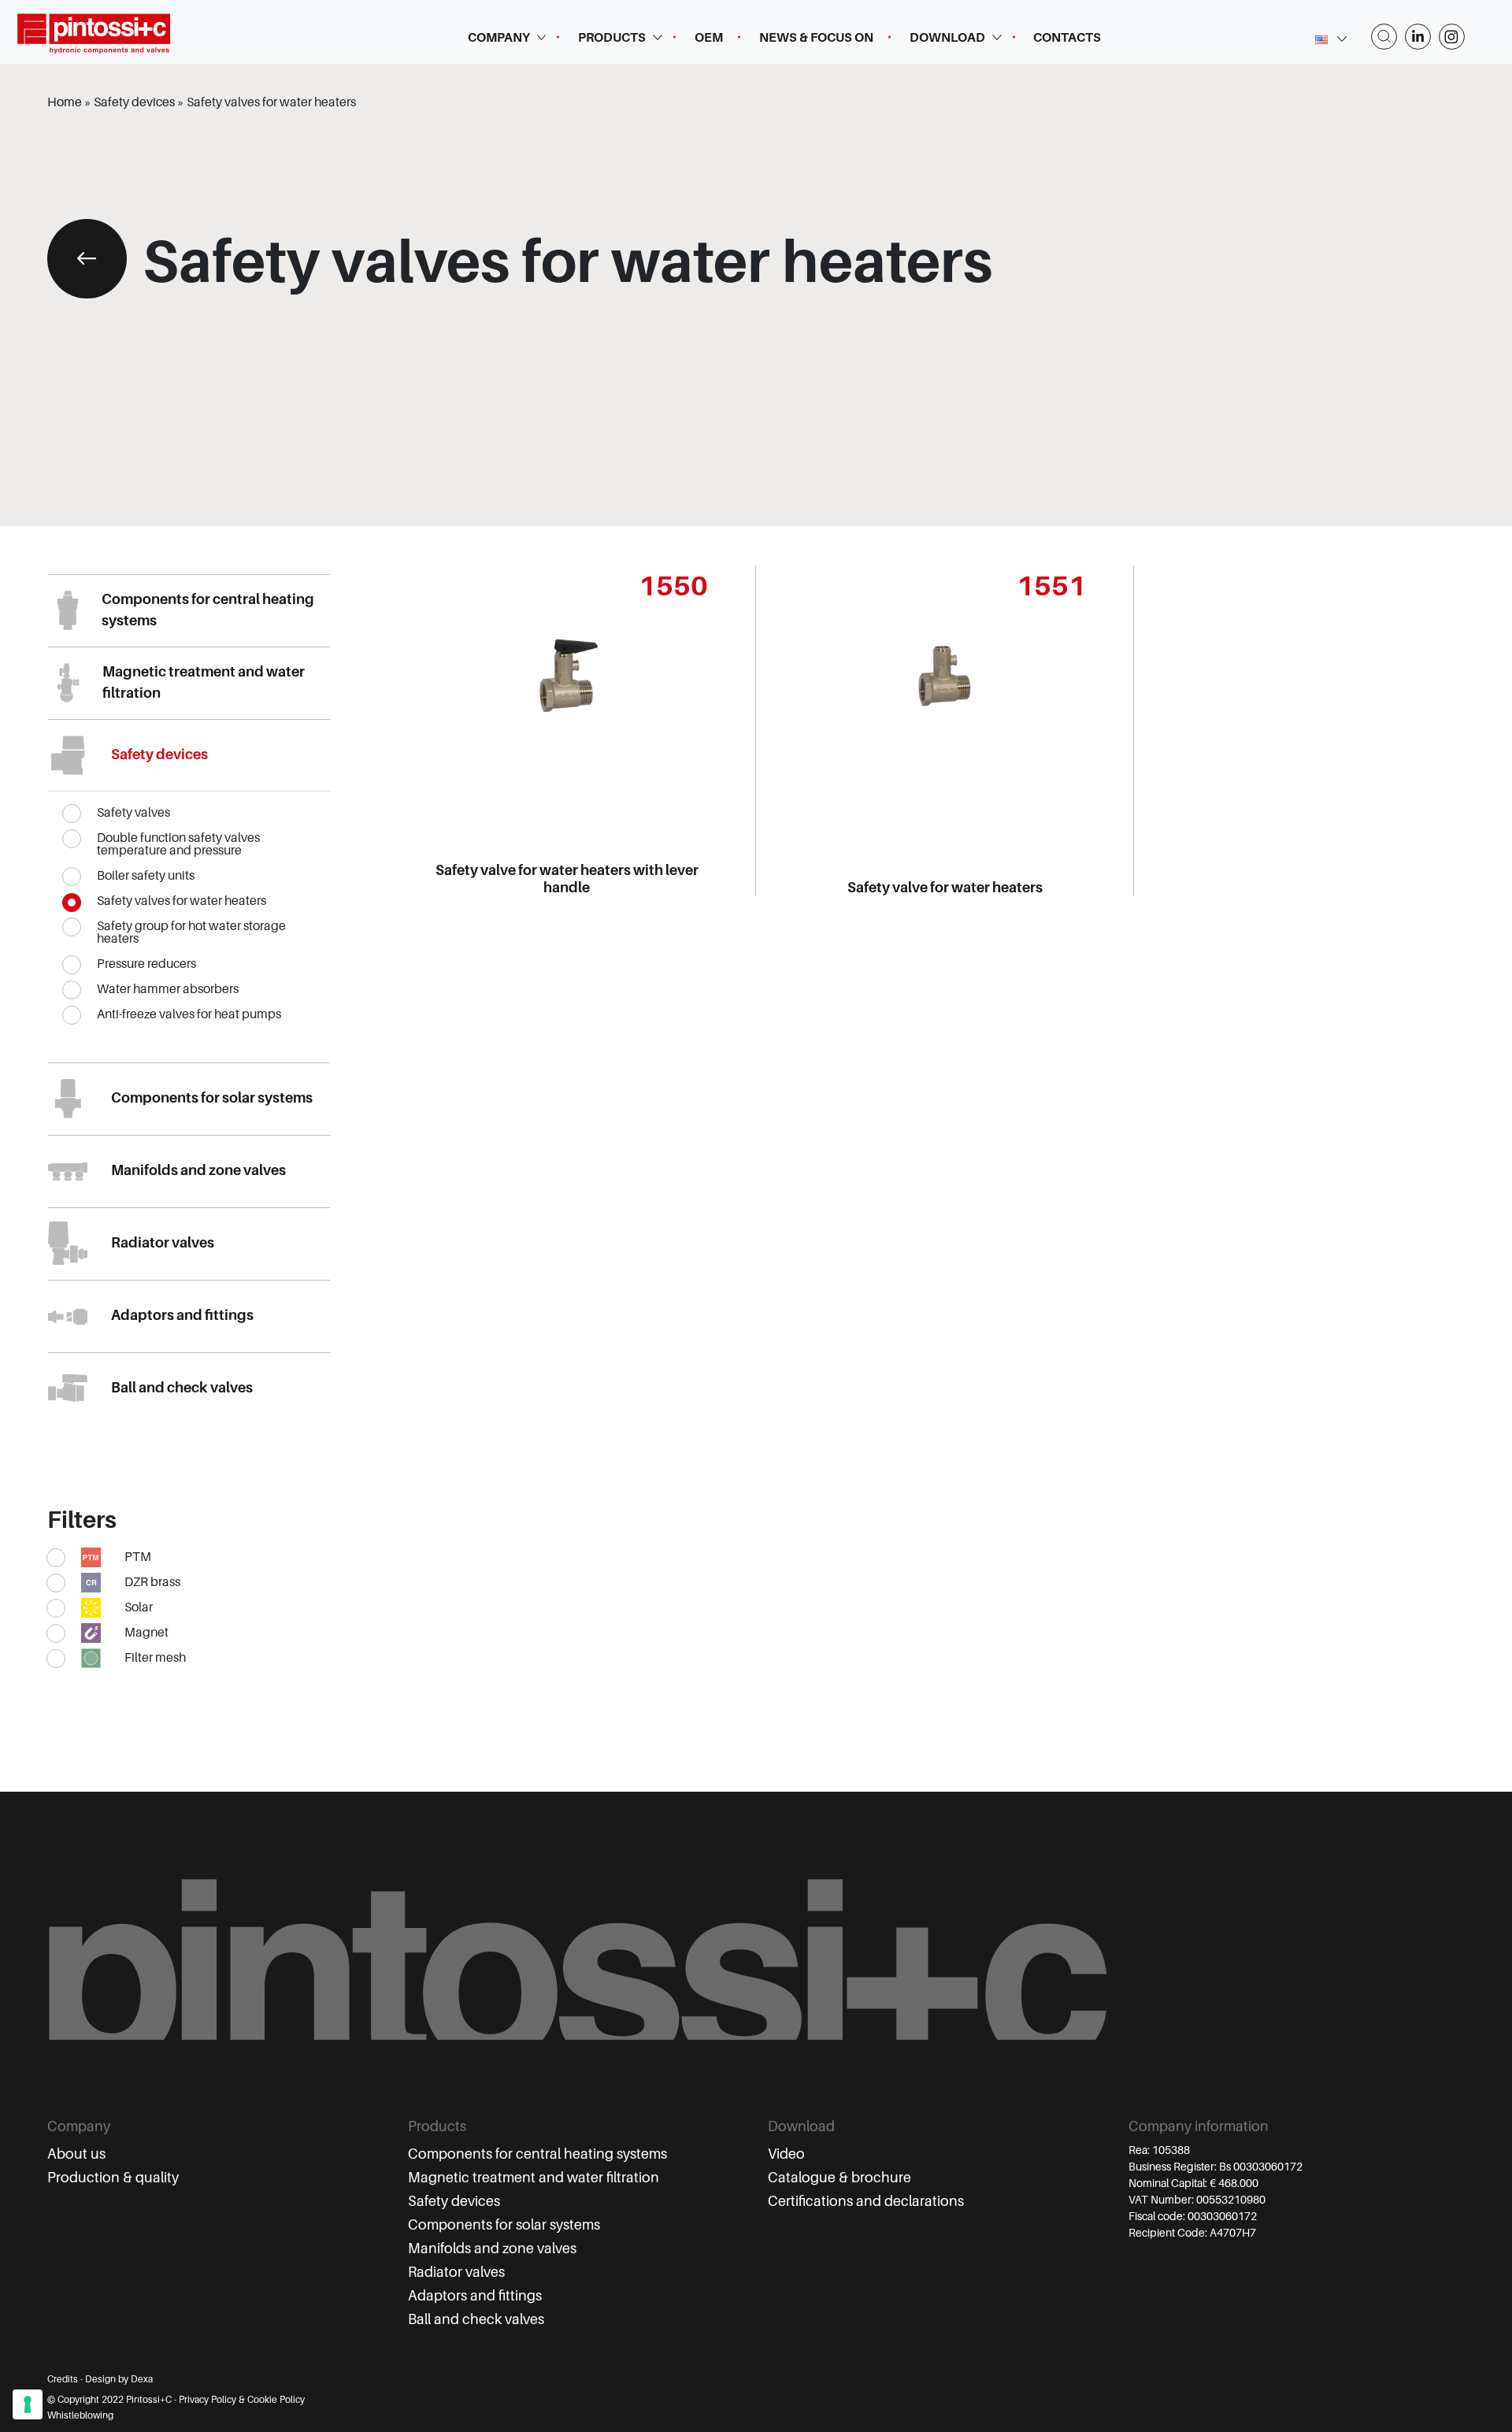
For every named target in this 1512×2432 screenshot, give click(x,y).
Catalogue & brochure (839, 2178)
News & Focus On (816, 38)
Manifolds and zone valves (492, 2248)
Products (612, 38)
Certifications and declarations (866, 2201)
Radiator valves (456, 2272)
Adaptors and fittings (475, 2296)
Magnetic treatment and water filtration (534, 2178)
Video (786, 2154)
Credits (63, 2379)
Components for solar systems (504, 2225)
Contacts (1067, 38)
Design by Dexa (119, 2379)
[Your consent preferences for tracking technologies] (28, 2404)
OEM (709, 38)
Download (947, 38)
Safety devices (454, 2201)
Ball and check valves (476, 2319)
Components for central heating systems (537, 2154)
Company (499, 38)
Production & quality (113, 2178)
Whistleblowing (80, 2415)
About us (76, 2154)
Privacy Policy (208, 2400)
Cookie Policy (276, 2400)
